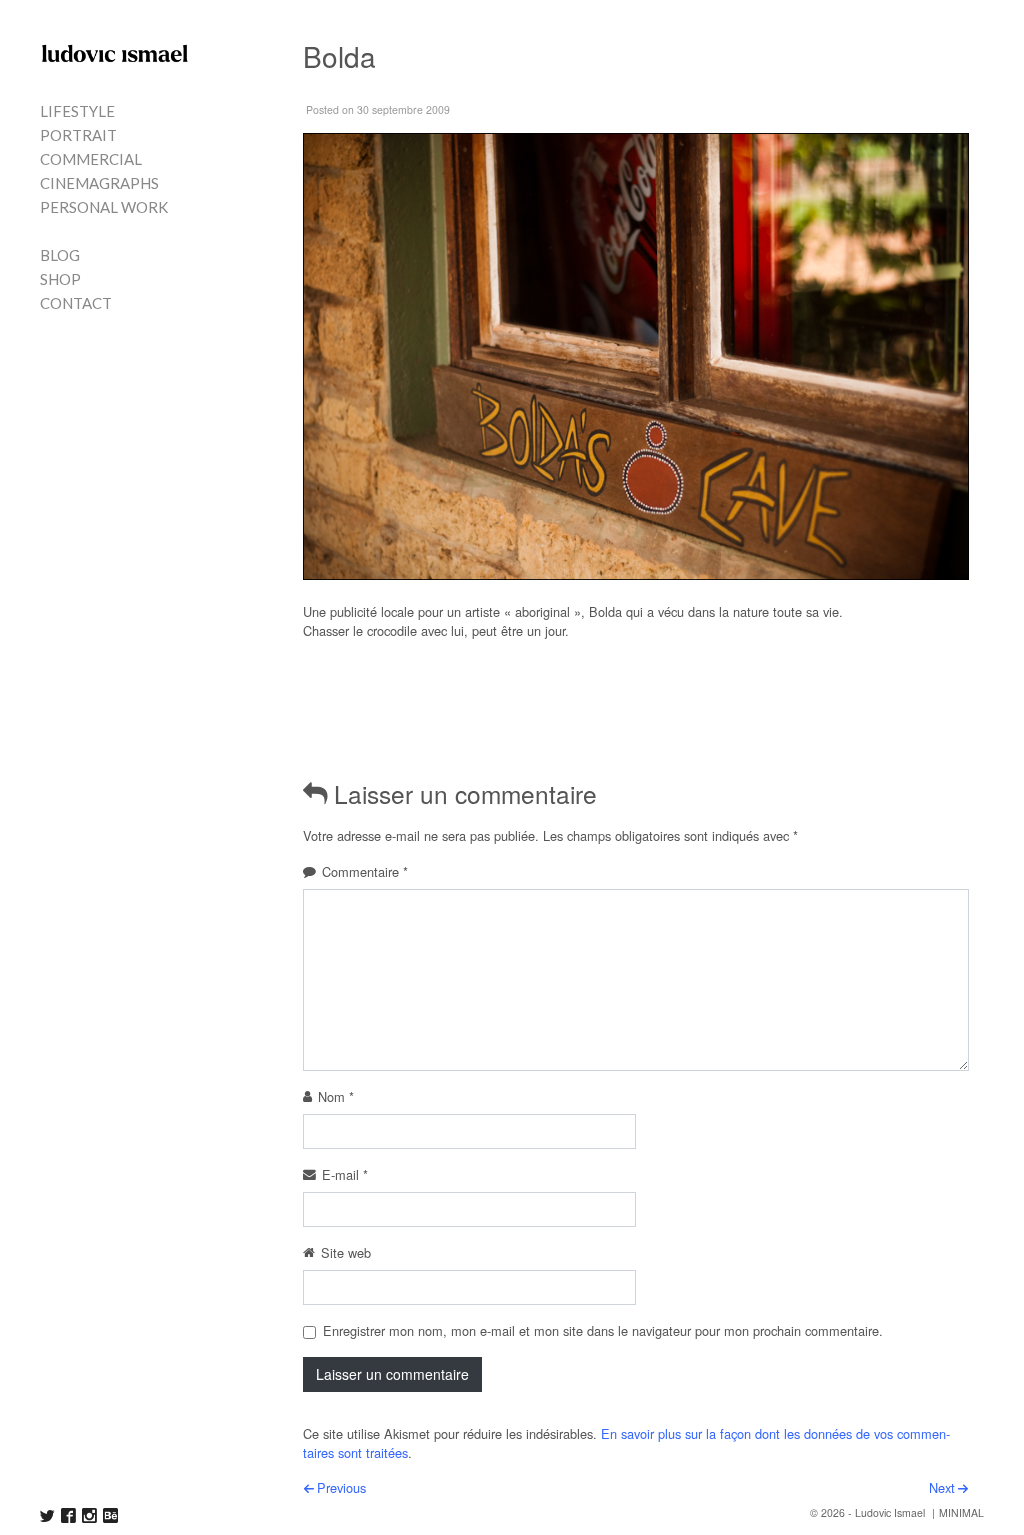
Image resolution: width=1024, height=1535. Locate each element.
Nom (336, 1096)
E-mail (345, 1174)
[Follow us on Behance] (110, 1515)
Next (942, 1487)
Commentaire (365, 871)
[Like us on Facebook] (68, 1515)
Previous (341, 1487)
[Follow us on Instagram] (89, 1515)
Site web (346, 1252)
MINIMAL (961, 1512)
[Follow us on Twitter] (47, 1515)
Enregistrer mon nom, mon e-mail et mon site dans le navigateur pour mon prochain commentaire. (603, 1330)
